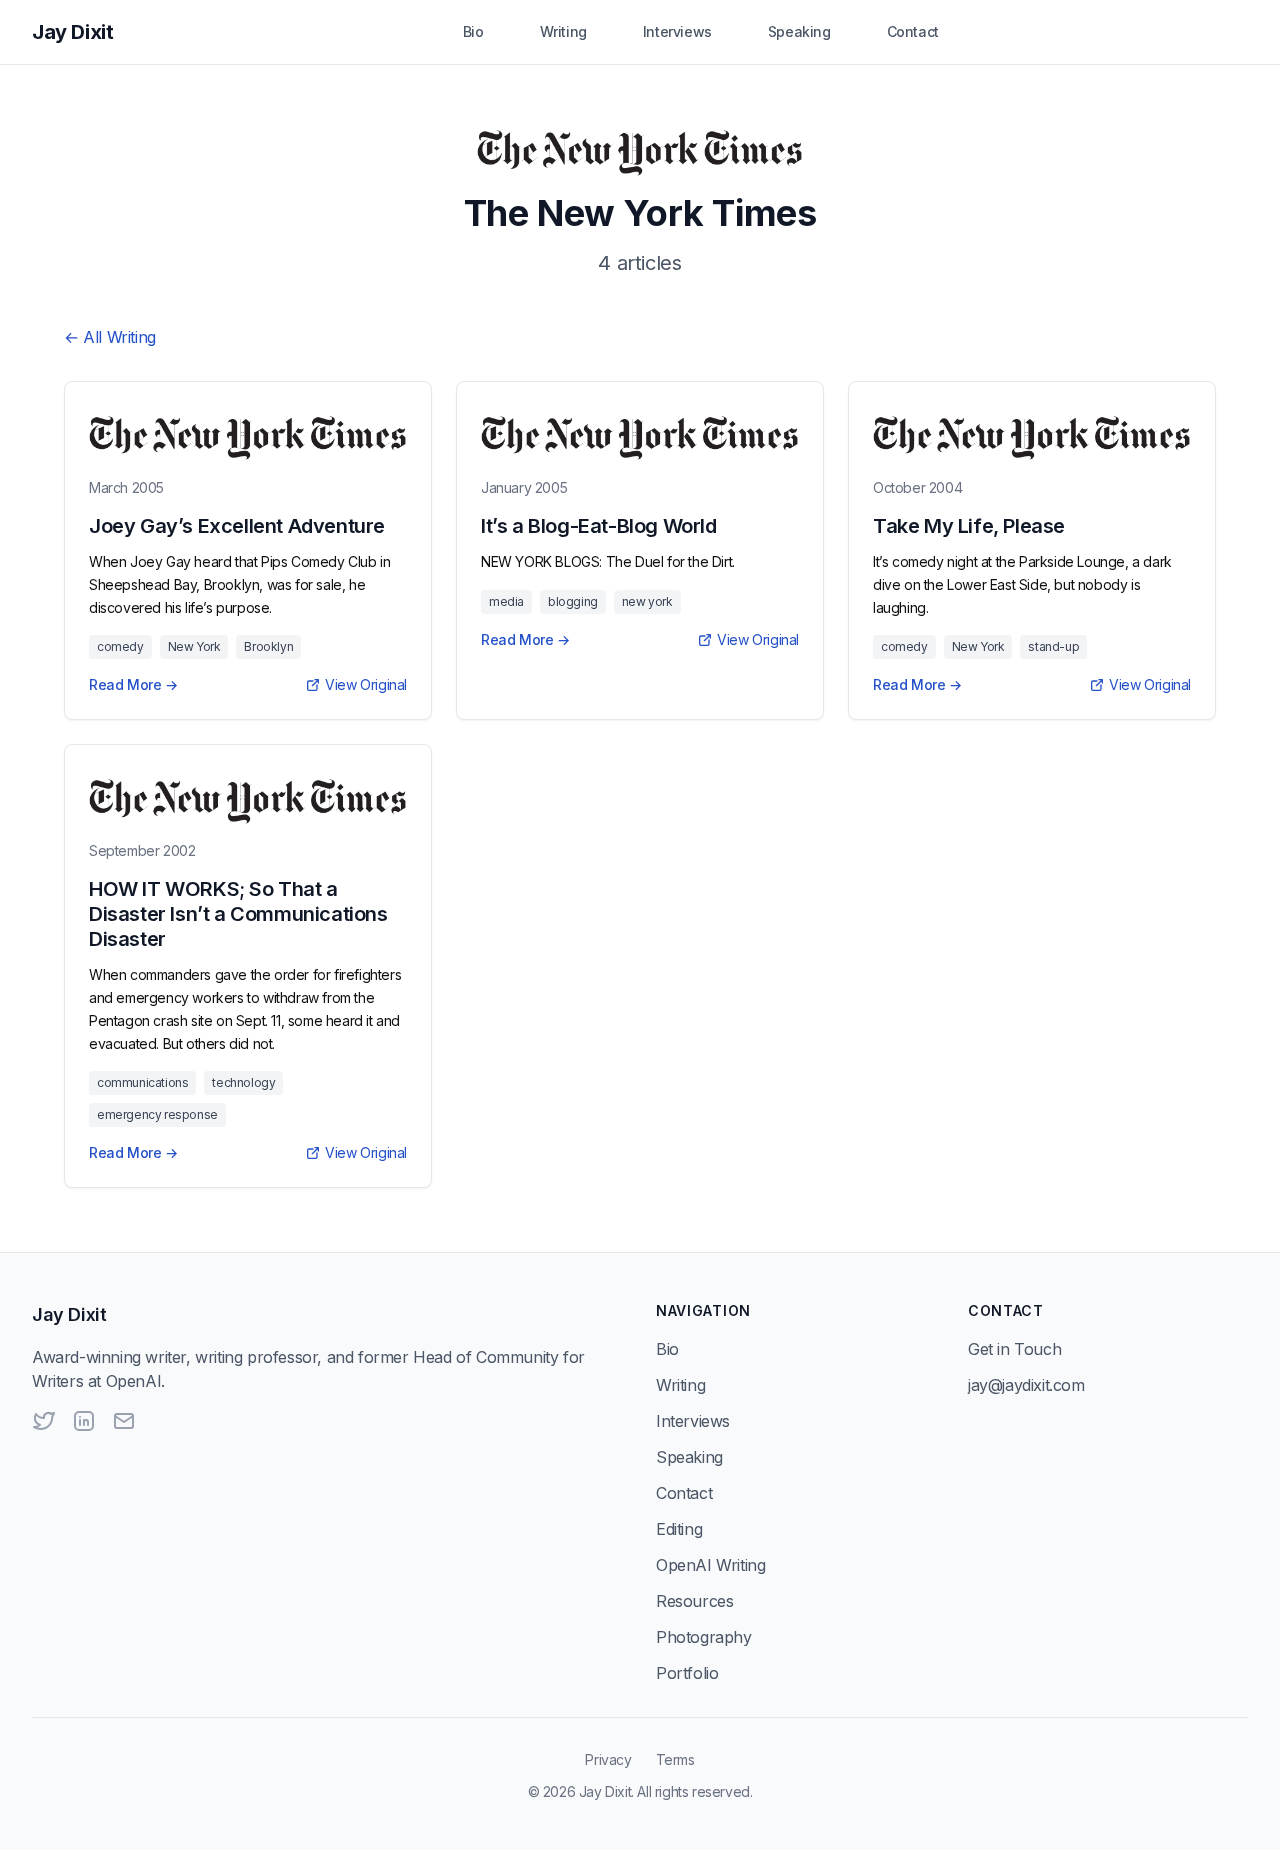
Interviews (677, 31)
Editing (679, 1529)
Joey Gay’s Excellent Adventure (237, 526)
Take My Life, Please (969, 526)
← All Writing (110, 337)
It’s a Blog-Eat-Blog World (599, 526)
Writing (563, 31)
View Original (366, 684)
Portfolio (687, 1673)
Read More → (133, 684)
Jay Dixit (72, 32)
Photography (704, 1637)
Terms (675, 1759)
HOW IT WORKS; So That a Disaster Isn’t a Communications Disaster (238, 914)
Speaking (799, 31)
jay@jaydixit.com (1026, 1385)
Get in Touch (1014, 1349)
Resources (694, 1601)
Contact (913, 31)
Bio (473, 31)
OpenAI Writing (710, 1565)
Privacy (608, 1759)
